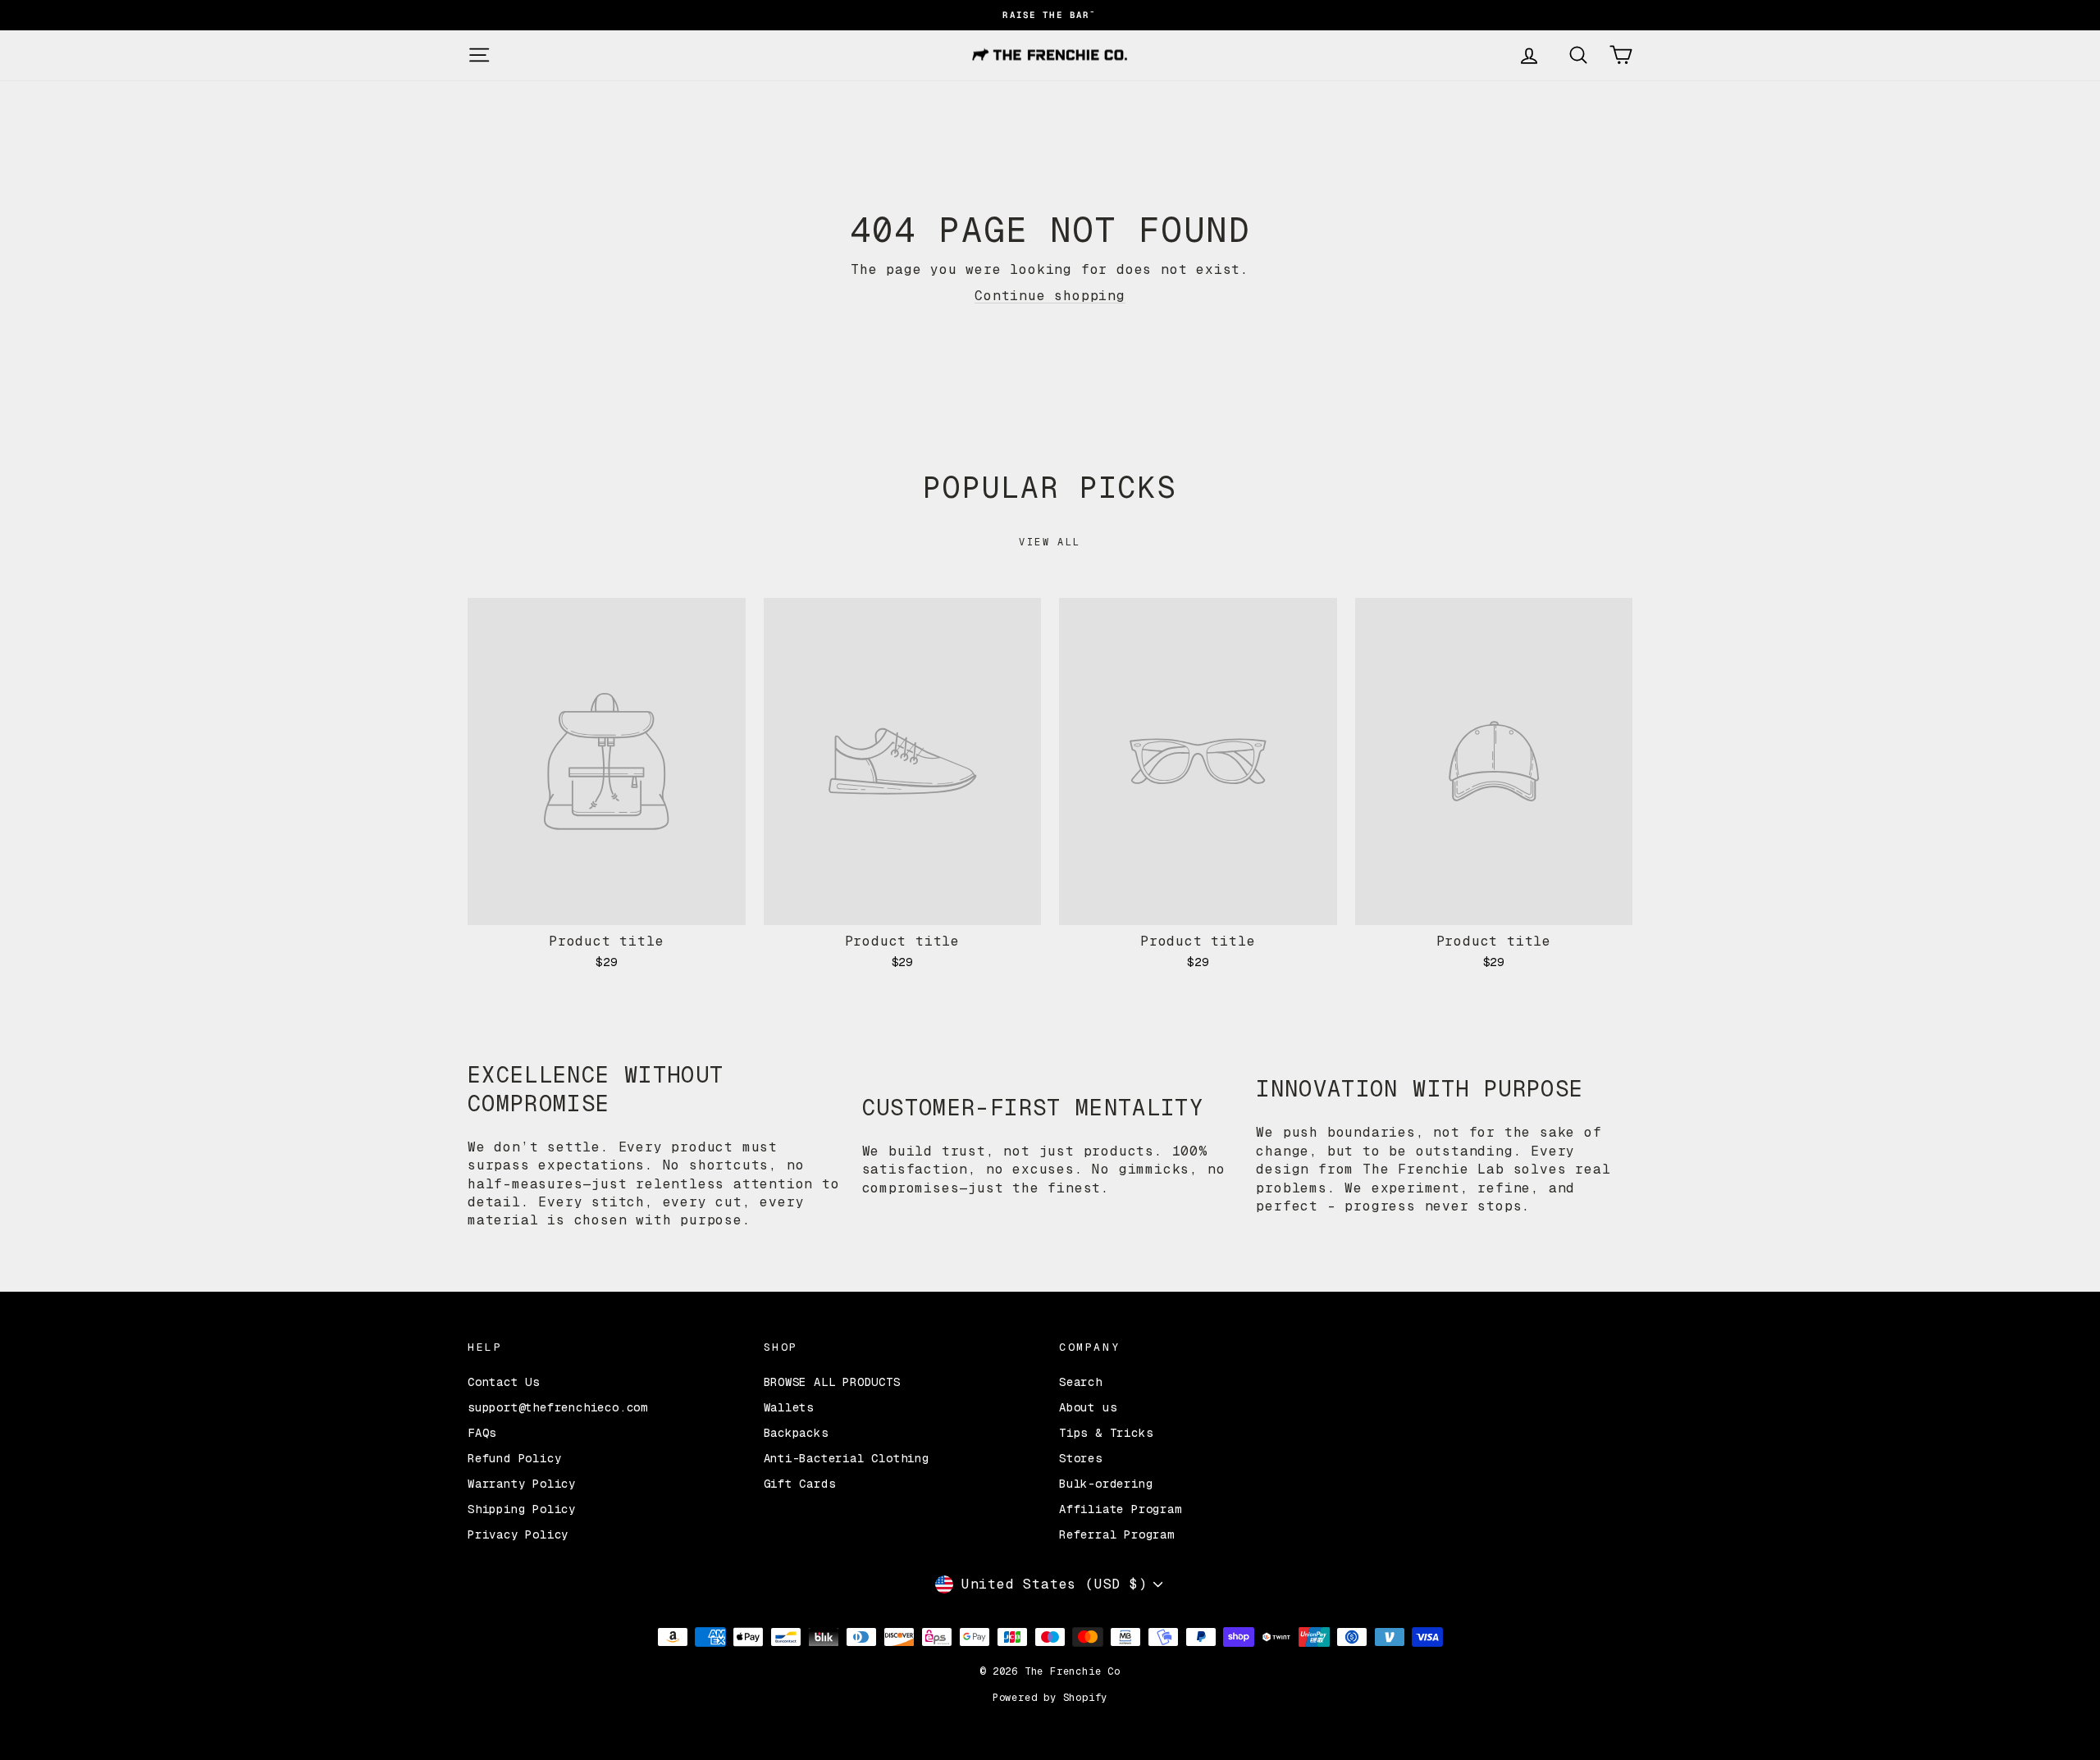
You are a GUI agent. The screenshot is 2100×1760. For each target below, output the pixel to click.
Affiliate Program (1121, 1509)
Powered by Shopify (1050, 1698)
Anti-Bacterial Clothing (847, 1458)
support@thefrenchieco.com (558, 1407)
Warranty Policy (522, 1484)
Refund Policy (514, 1458)
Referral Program (1117, 1534)
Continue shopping (1050, 296)
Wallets (789, 1407)
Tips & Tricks (1106, 1433)
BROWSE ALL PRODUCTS (832, 1382)
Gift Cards (800, 1484)
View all (1050, 542)
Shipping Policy (522, 1509)
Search (1081, 1382)
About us (1088, 1407)
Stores (1081, 1458)
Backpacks (796, 1433)
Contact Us (504, 1382)
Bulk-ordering (1106, 1484)
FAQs (482, 1433)
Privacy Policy (518, 1534)
